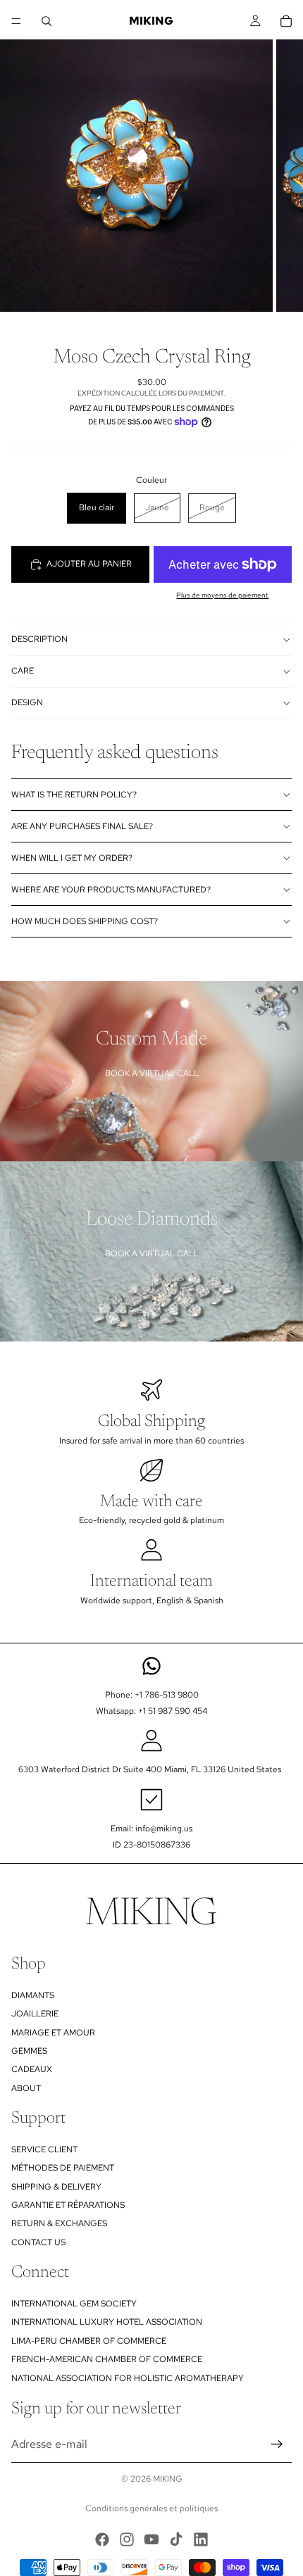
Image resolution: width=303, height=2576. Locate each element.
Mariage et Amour (53, 2033)
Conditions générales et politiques (151, 2508)
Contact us (38, 2242)
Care (23, 671)
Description (39, 639)
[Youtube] (151, 2539)
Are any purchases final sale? (82, 826)
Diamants (33, 1995)
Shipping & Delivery (56, 2187)
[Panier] (286, 21)
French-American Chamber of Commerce (107, 2359)
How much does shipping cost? (85, 921)
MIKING (168, 2479)
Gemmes (29, 2051)
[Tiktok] (176, 2539)
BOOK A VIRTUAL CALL (152, 1073)
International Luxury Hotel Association (107, 2323)
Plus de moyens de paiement (222, 595)
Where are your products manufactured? (111, 890)
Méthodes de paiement (63, 2168)
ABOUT (26, 2088)
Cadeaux (32, 2069)
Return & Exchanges (59, 2224)
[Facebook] (102, 2539)
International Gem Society (74, 2304)
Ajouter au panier (89, 564)
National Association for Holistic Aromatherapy (128, 2378)
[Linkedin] (201, 2539)
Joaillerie (35, 2014)
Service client (44, 2149)
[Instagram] (127, 2539)
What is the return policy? (74, 795)
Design (27, 702)
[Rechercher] (47, 21)
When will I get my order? (72, 858)
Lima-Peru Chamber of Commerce (89, 2341)
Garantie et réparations (68, 2205)
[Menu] (16, 21)
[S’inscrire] (277, 2444)
